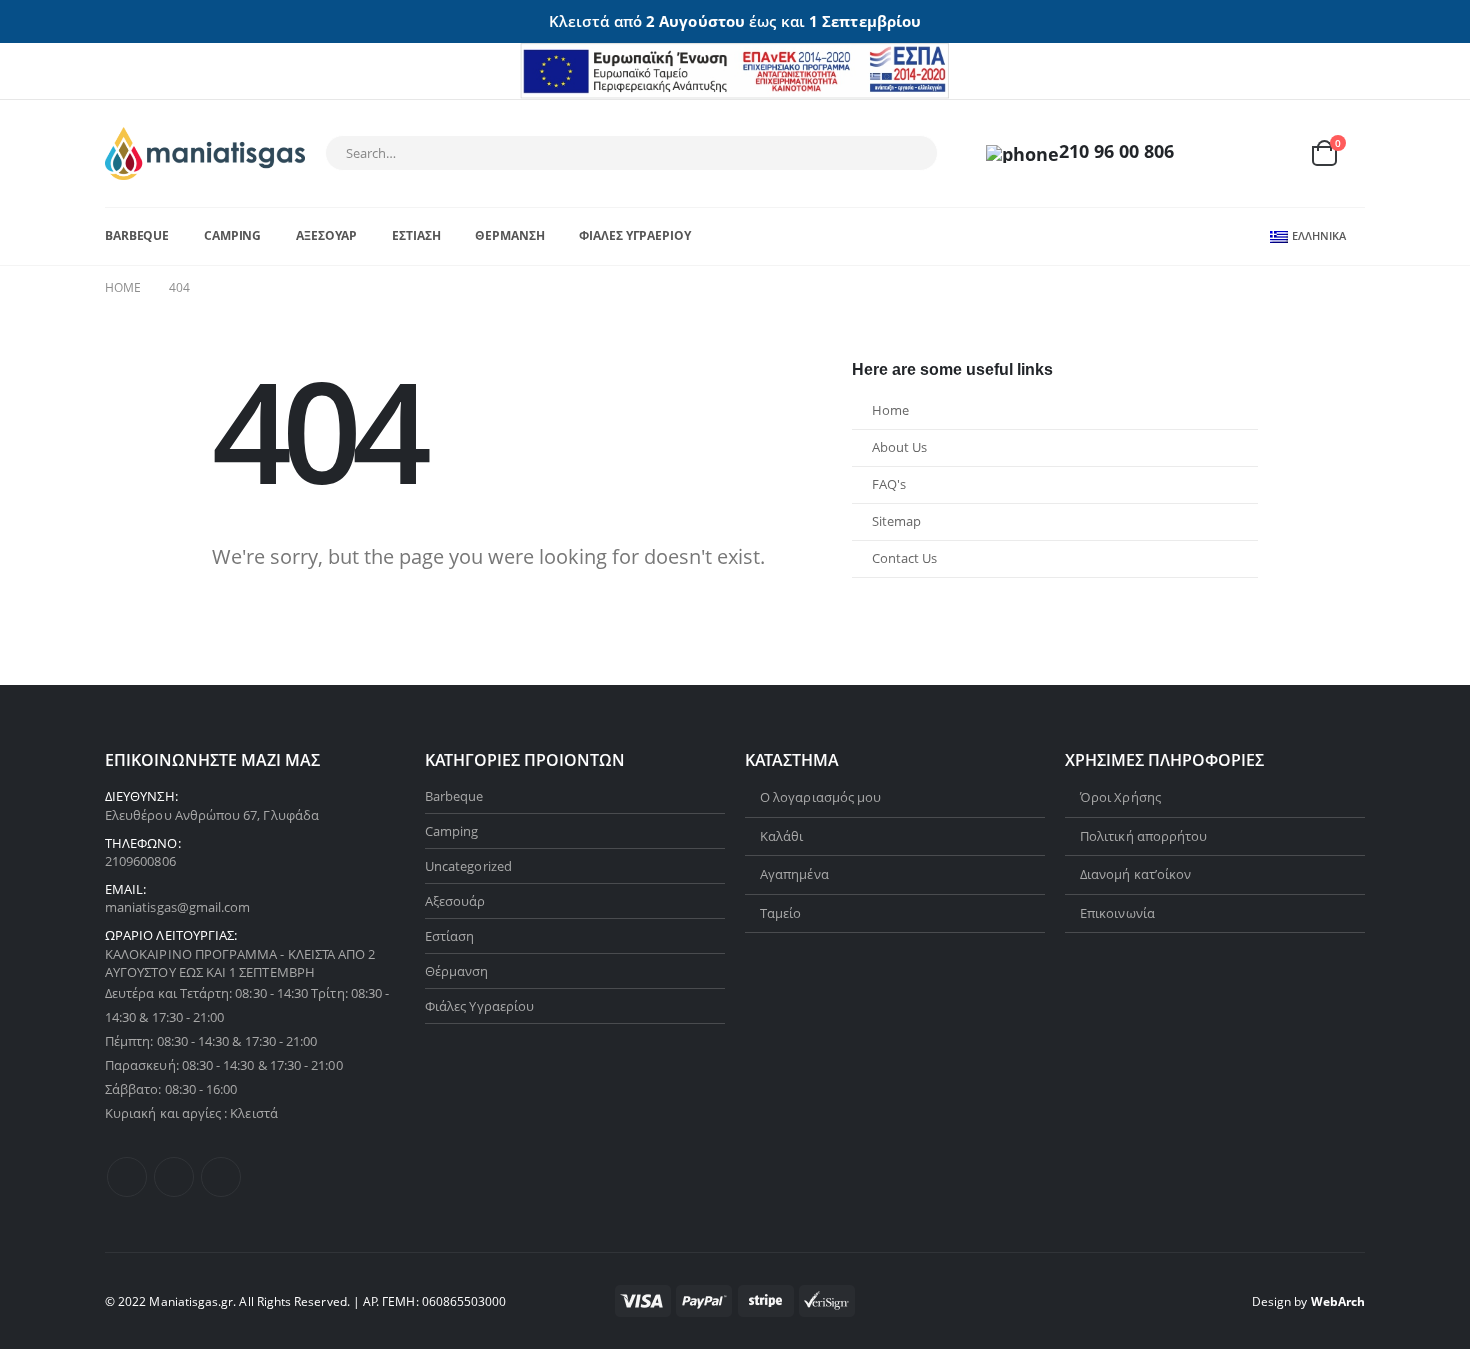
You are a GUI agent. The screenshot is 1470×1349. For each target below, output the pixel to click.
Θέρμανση (509, 235)
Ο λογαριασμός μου (820, 797)
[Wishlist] (1275, 153)
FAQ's (889, 484)
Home (890, 410)
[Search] (909, 153)
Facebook (127, 1177)
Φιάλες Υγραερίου (634, 235)
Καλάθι (781, 836)
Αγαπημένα (794, 874)
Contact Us (904, 558)
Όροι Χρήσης (1120, 797)
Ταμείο (780, 913)
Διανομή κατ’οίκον (1135, 874)
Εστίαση (416, 235)
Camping (232, 235)
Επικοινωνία (1117, 913)
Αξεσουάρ (326, 235)
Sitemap (896, 521)
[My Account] (1228, 153)
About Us (899, 447)
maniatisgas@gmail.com (177, 907)
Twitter (174, 1177)
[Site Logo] (205, 153)
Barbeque (137, 235)
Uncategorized (468, 866)
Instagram (221, 1177)
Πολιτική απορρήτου (1143, 836)
